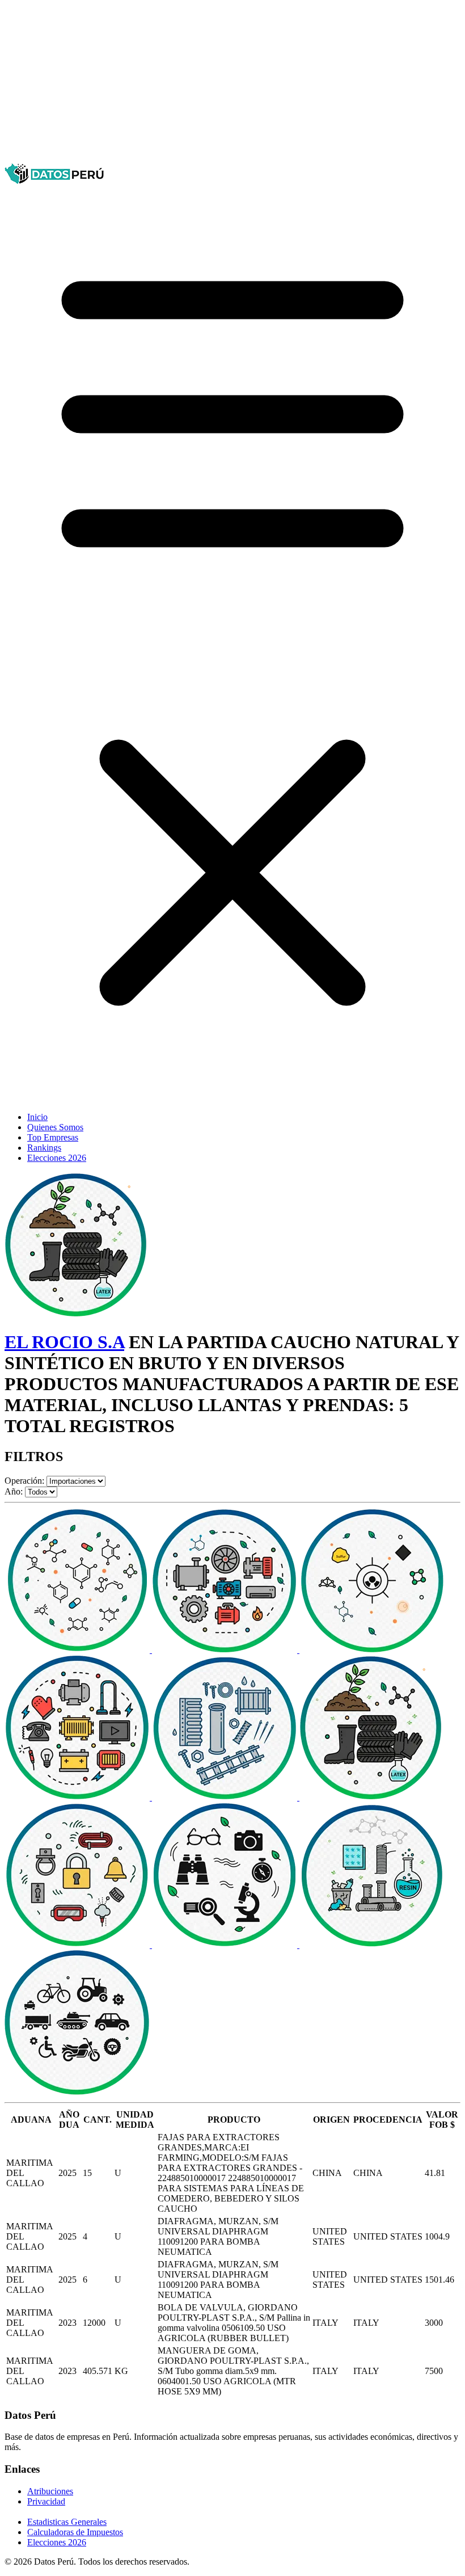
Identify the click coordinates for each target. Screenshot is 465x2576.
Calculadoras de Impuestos (75, 2532)
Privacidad (46, 2501)
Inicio (37, 1117)
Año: (14, 1491)
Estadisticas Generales (67, 2522)
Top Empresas (53, 1137)
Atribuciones (50, 2491)
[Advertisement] (232, 84)
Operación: (24, 1481)
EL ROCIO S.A (64, 1342)
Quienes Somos (55, 1127)
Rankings (44, 1148)
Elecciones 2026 (57, 1158)
